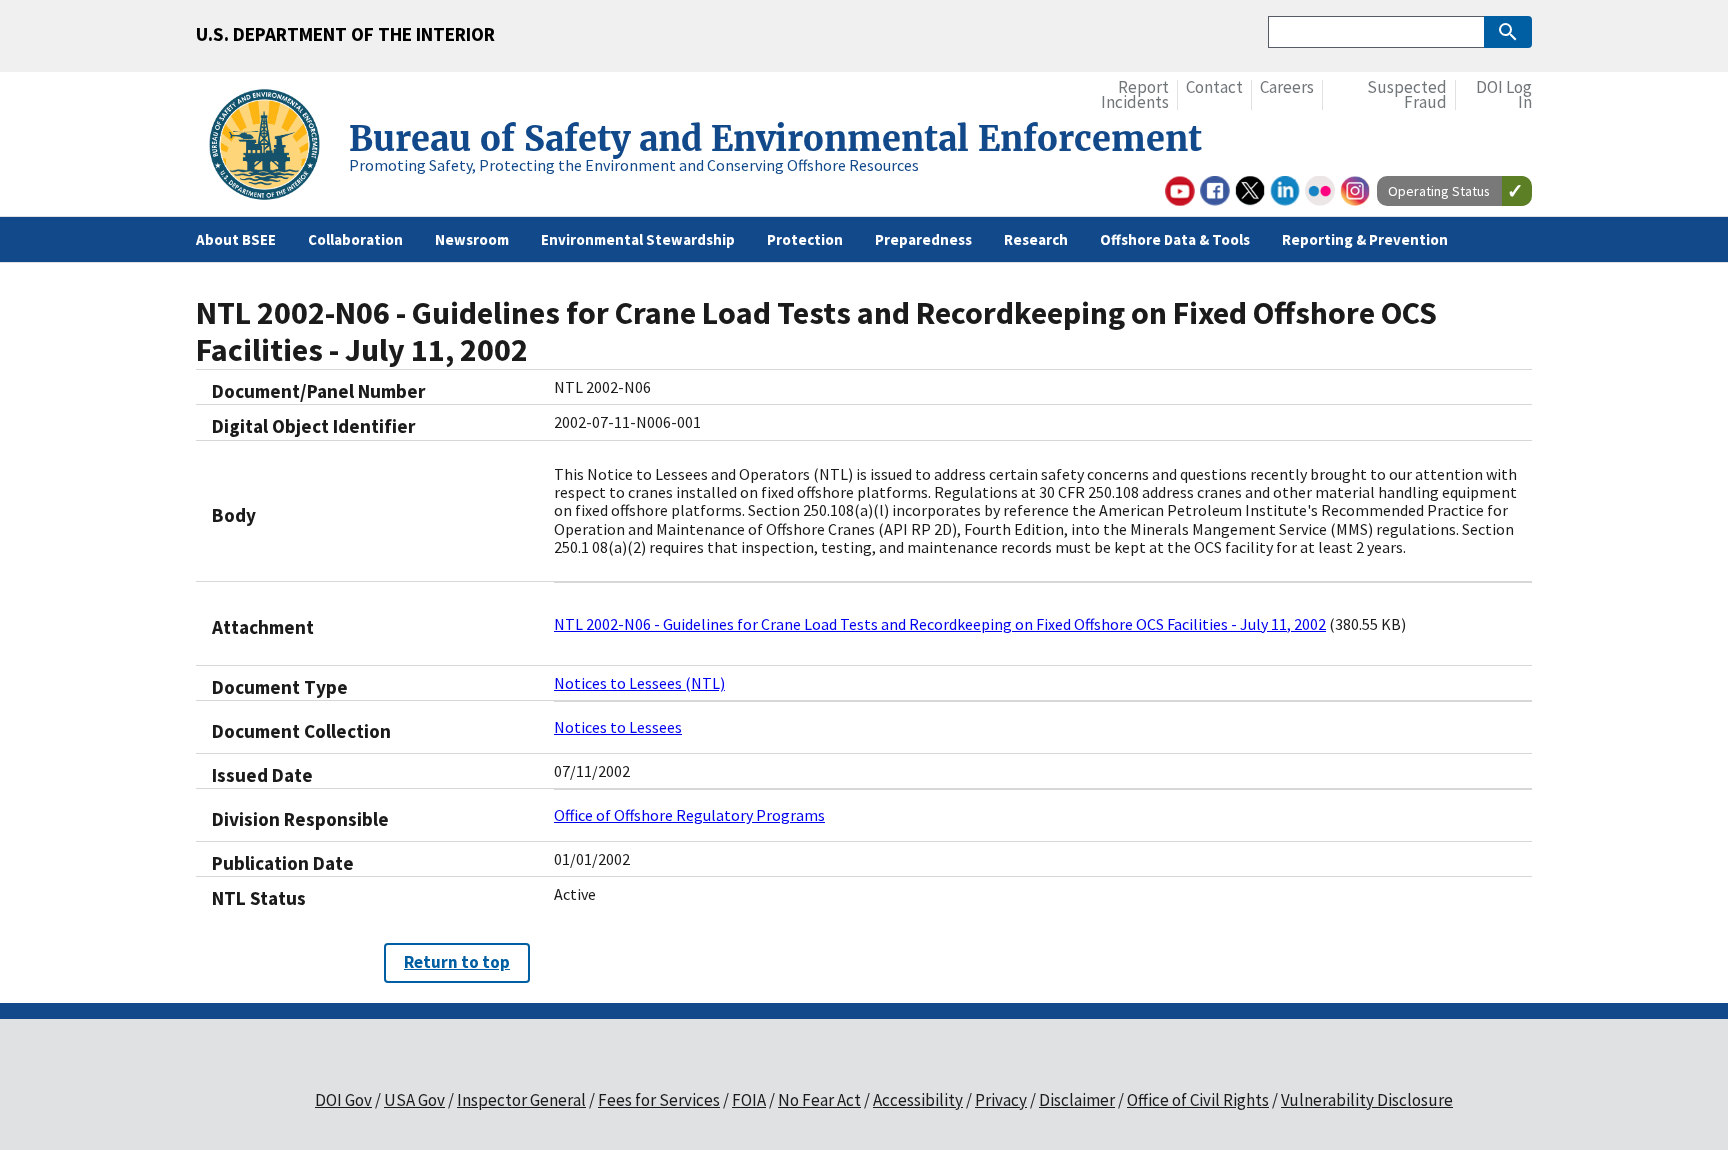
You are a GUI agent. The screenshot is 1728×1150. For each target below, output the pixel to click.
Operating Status (1439, 191)
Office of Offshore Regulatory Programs (689, 815)
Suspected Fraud (1407, 95)
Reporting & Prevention (1365, 239)
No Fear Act (819, 1100)
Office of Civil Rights (1198, 1100)
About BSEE (236, 239)
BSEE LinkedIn (1285, 191)
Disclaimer (1077, 1100)
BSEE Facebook (1215, 191)
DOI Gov (343, 1100)
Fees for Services (659, 1100)
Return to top (457, 962)
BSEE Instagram (1355, 191)
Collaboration (355, 239)
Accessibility (918, 1100)
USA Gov (414, 1100)
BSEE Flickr (1320, 191)
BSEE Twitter (1250, 191)
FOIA (749, 1100)
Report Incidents (1135, 95)
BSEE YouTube (1180, 191)
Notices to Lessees (618, 727)
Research (1036, 239)
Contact (1214, 87)
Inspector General (521, 1100)
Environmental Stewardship (638, 239)
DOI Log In (1504, 95)
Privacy (1001, 1100)
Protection (805, 239)
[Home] (272, 147)
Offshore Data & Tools (1175, 239)
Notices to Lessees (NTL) (639, 683)
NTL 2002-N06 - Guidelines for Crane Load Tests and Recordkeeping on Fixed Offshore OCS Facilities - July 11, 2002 (940, 624)
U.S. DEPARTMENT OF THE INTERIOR (345, 34)
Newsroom (472, 239)
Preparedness (923, 239)
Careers (1287, 87)
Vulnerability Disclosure (1367, 1100)
